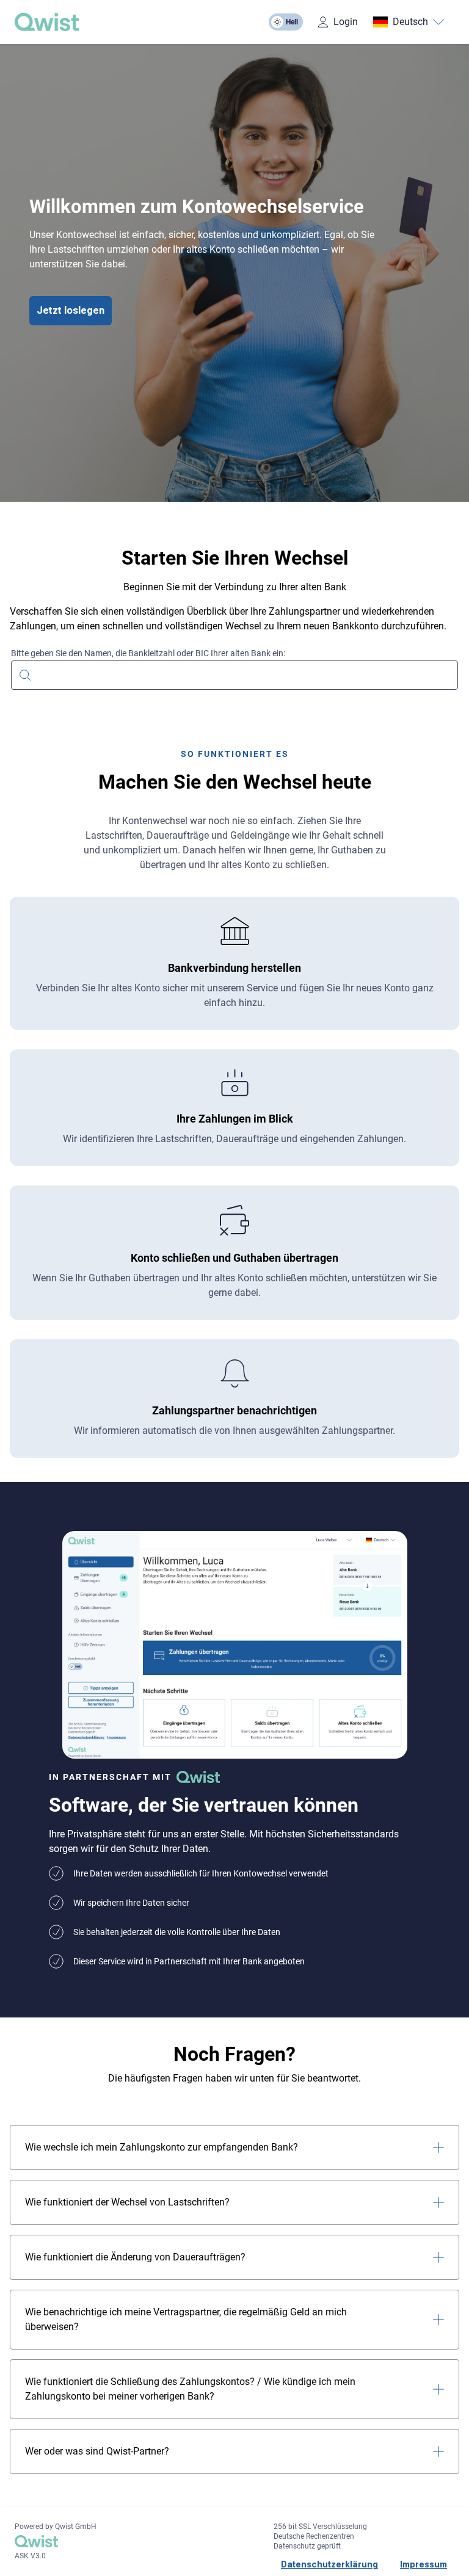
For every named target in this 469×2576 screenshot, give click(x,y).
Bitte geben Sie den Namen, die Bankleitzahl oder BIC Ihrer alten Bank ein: (148, 653)
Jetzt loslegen (71, 310)
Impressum (424, 2564)
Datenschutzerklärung (329, 2564)
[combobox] (234, 674)
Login (346, 22)
